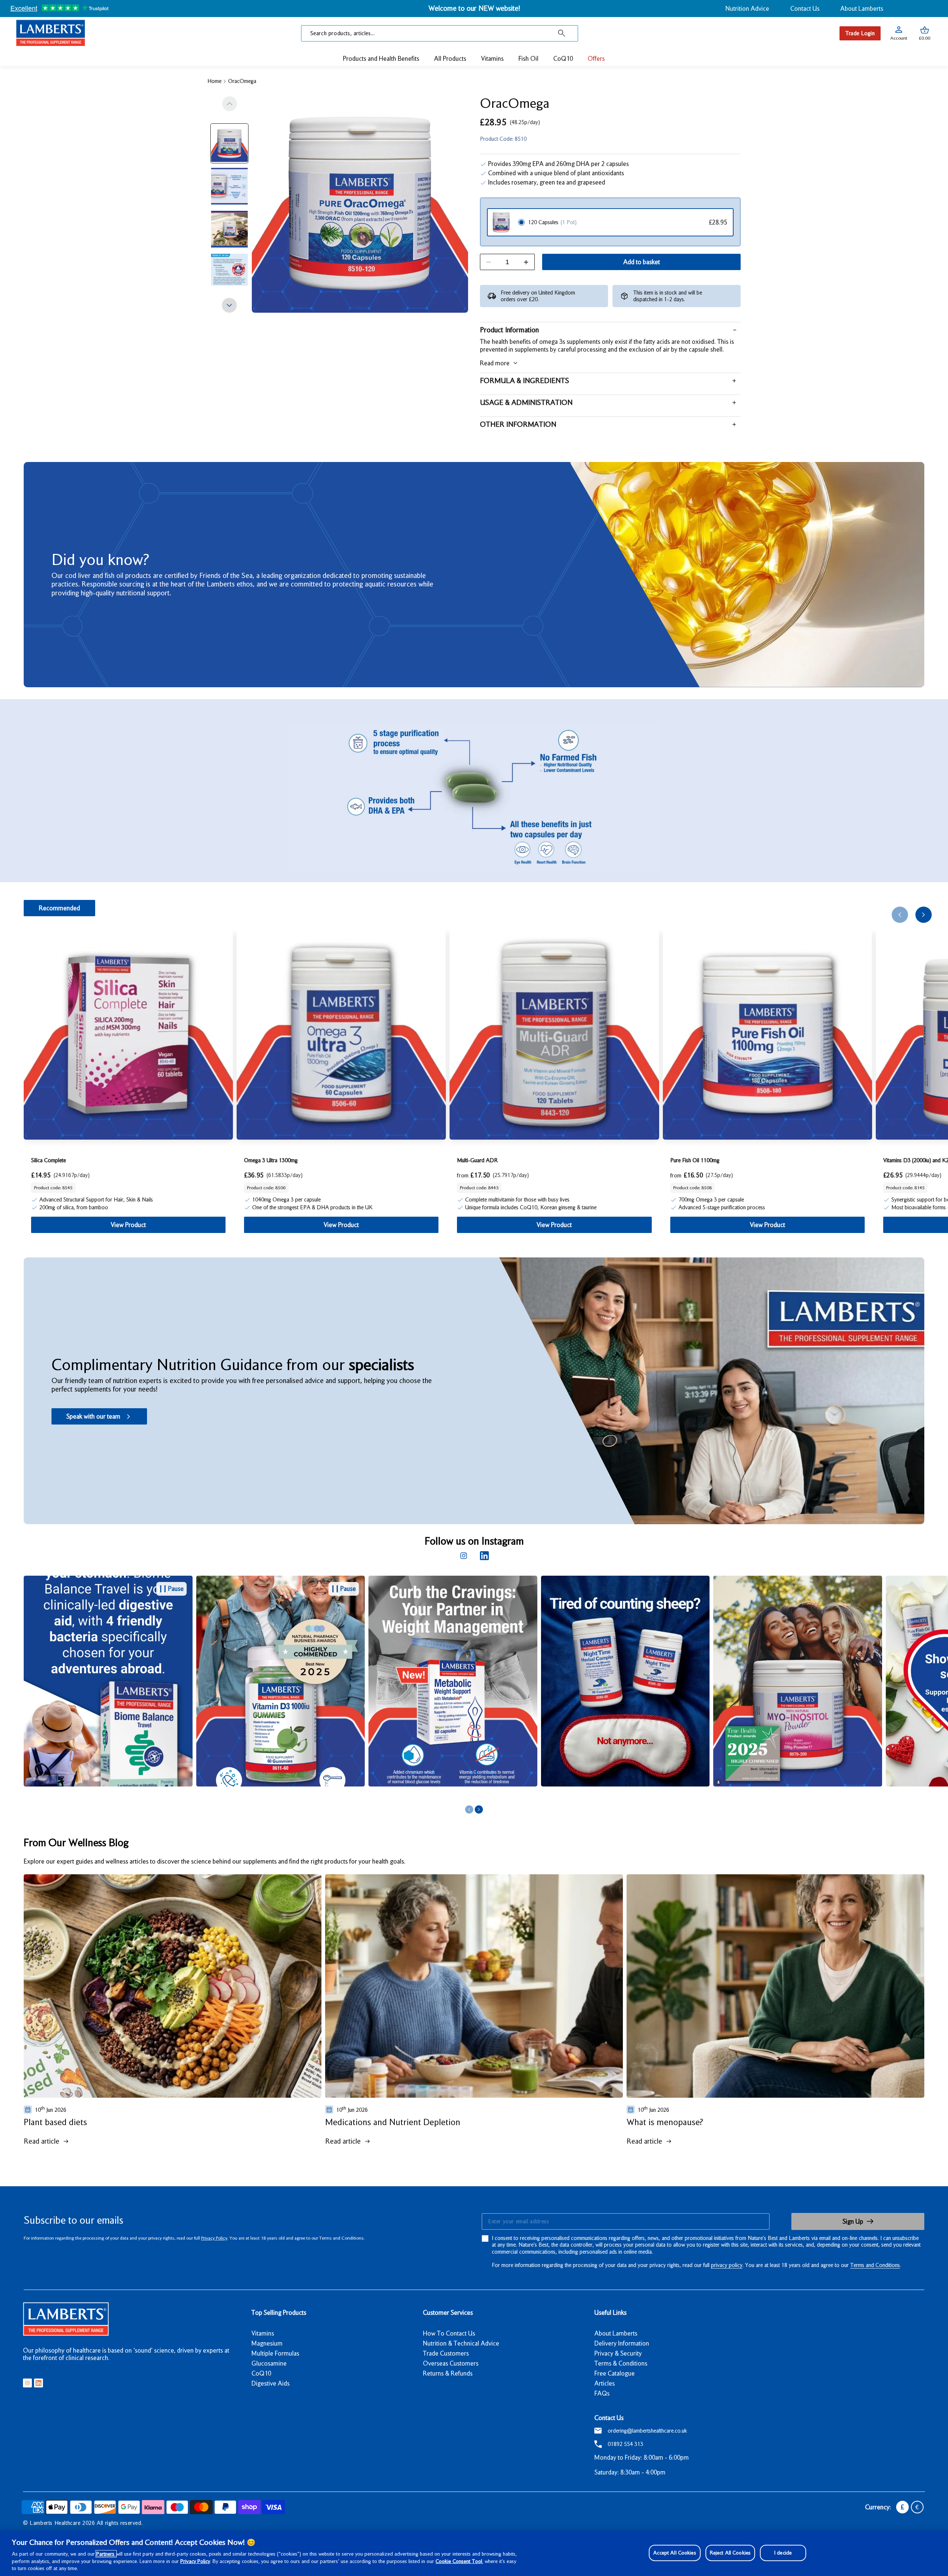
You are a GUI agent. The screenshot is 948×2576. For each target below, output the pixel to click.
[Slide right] (230, 305)
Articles (605, 2383)
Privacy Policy (214, 2238)
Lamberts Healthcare (55, 2523)
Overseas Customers (451, 2363)
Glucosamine (269, 2363)
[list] (486, 1689)
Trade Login (860, 33)
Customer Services (448, 2313)
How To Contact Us (449, 2333)
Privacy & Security (618, 2353)
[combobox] (440, 33)
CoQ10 (261, 2373)
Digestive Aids (271, 2383)
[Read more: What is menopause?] (775, 1986)
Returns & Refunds (448, 2373)
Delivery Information (622, 2343)
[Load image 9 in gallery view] (229, 229)
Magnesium (267, 2343)
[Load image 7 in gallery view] (229, 143)
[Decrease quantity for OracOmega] (488, 262)
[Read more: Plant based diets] (173, 1986)
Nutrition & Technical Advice (461, 2343)
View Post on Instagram (275, 1795)
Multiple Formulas (275, 2353)
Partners (106, 2554)
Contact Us (805, 9)
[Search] (562, 33)
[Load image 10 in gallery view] (229, 272)
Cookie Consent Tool (459, 2561)
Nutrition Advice (747, 9)
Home (214, 81)
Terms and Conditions (875, 2265)
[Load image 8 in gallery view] (229, 186)
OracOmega (242, 81)
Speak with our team (93, 1416)
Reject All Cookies (730, 2553)
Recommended (59, 908)
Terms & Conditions (621, 2363)
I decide (783, 2553)
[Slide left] (230, 104)
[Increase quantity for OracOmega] (526, 262)
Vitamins (263, 2333)
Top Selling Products (279, 2313)
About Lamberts (862, 9)
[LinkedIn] (484, 1556)
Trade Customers (446, 2353)
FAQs (602, 2393)
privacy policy (727, 2265)
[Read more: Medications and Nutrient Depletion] (474, 1986)
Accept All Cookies (675, 2553)
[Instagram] (464, 1556)
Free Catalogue (615, 2373)
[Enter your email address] (625, 2221)
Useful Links (610, 2313)
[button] (925, 33)
